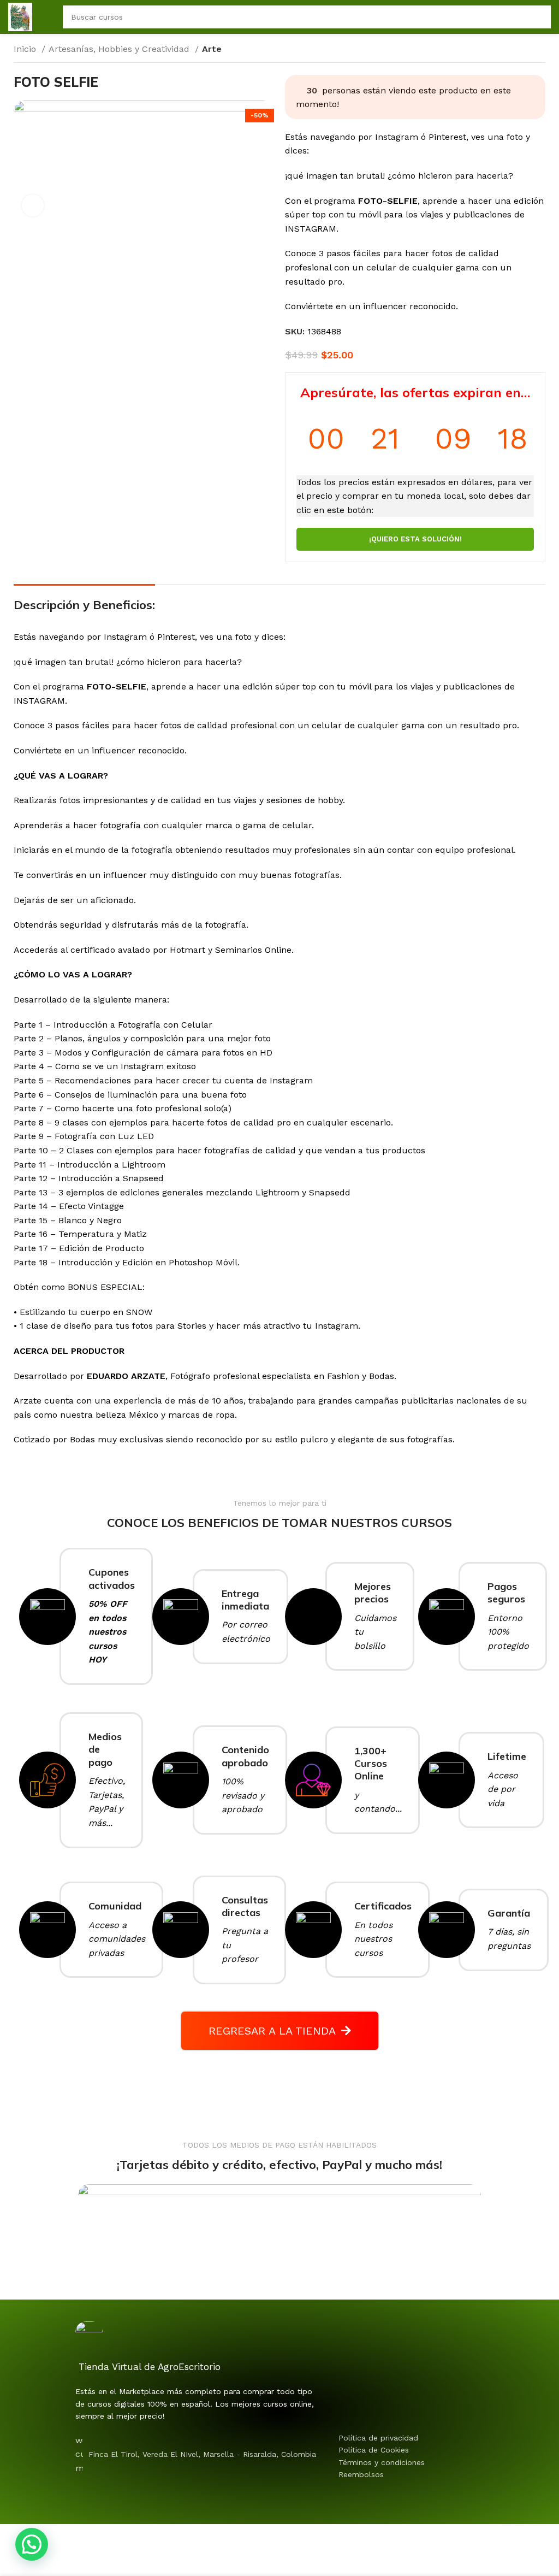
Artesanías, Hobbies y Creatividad (120, 49)
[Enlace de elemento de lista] (423, 2438)
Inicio (26, 49)
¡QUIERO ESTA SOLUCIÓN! (415, 539)
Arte (212, 49)
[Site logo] (20, 16)
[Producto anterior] (518, 50)
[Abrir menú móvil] (47, 17)
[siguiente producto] (540, 50)
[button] (32, 2544)
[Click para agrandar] (33, 205)
